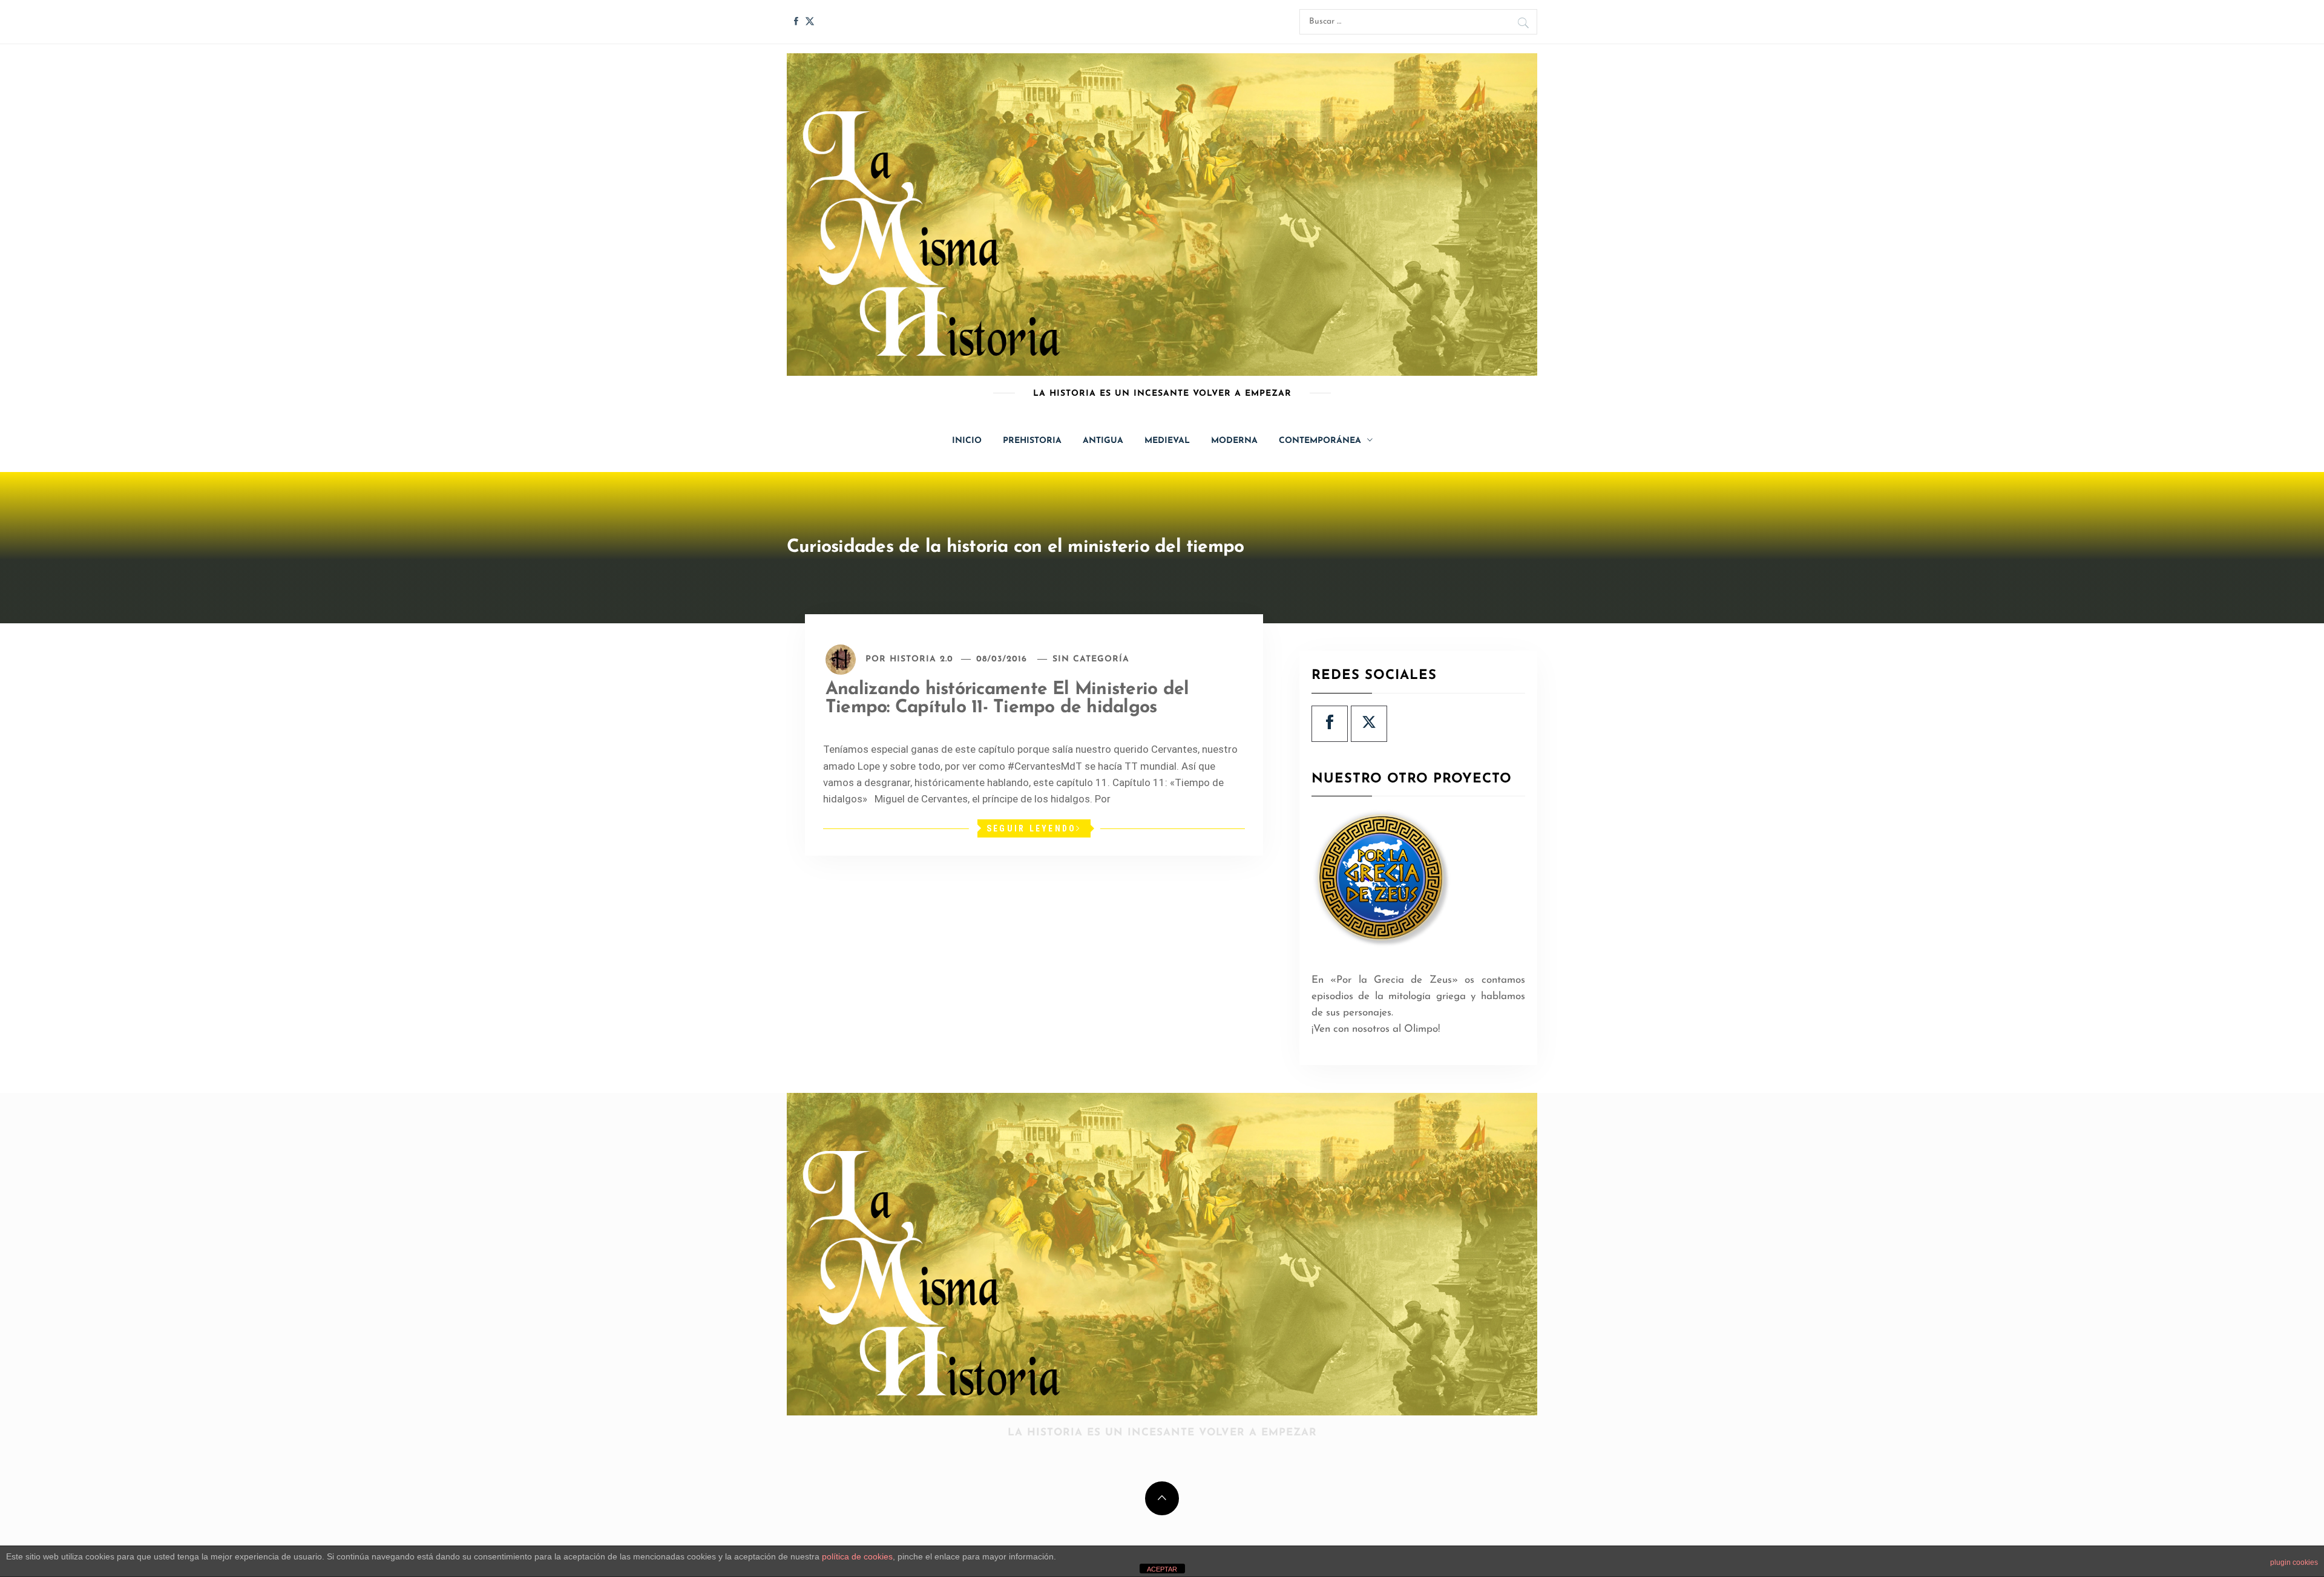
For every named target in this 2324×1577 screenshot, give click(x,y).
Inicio (967, 441)
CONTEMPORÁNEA (1320, 441)
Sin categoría (1091, 659)
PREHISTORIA (1032, 441)
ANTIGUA (1103, 441)
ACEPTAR (1162, 1569)
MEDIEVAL (1167, 441)
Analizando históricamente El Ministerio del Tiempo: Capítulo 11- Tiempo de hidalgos (1007, 699)
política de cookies (857, 1556)
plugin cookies (2294, 1562)
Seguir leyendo (1032, 828)
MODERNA (1234, 441)
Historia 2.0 (921, 659)
